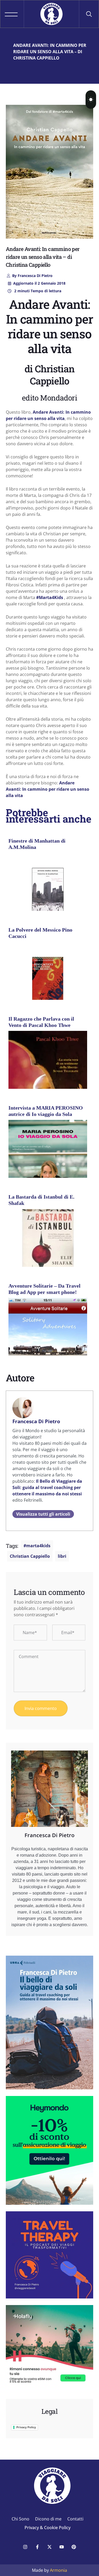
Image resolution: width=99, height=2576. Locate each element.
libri (62, 1556)
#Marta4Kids (50, 597)
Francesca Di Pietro (32, 276)
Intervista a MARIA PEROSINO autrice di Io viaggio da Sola (46, 1111)
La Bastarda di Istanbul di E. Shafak (41, 1200)
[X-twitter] (50, 2547)
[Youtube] (62, 2547)
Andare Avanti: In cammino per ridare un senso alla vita (48, 789)
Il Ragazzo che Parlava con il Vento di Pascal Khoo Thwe (41, 1022)
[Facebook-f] (37, 2547)
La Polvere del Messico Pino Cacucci (40, 933)
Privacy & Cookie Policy (48, 2528)
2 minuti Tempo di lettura (37, 291)
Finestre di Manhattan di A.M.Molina (37, 844)
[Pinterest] (74, 2547)
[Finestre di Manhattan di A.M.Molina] (48, 892)
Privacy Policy (26, 2427)
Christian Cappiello (30, 1556)
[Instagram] (25, 2547)
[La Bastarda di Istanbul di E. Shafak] (48, 1248)
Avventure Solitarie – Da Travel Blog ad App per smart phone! (44, 1289)
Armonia (58, 2570)
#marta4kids (37, 1546)
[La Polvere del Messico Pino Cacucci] (48, 981)
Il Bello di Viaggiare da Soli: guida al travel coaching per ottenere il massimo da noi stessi (47, 1487)
